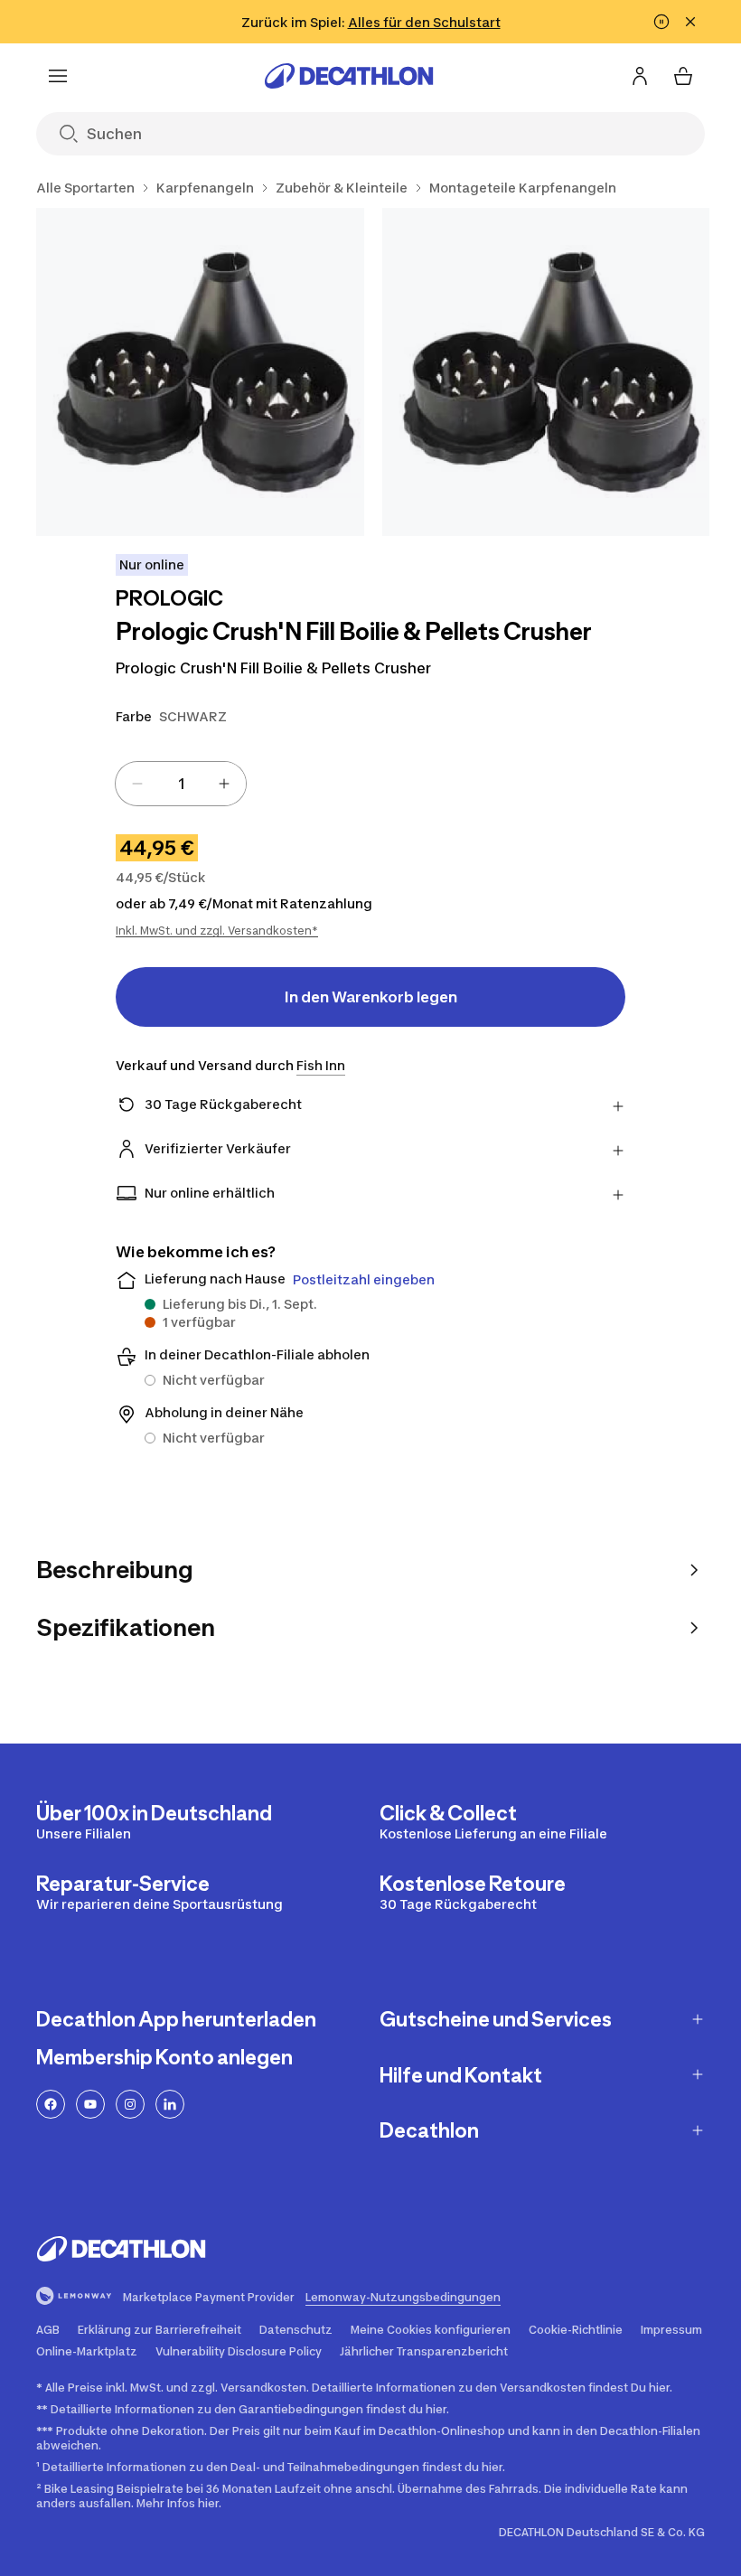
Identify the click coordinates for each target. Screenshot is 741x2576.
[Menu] (58, 76)
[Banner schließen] (690, 22)
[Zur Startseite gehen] (349, 76)
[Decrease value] (137, 784)
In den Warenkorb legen (371, 997)
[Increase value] (224, 784)
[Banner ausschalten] (661, 22)
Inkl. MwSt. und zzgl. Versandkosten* (217, 931)
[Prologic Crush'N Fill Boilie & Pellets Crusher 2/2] (546, 372)
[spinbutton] (181, 784)
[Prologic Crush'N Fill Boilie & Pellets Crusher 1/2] (200, 372)
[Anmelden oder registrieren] (640, 76)
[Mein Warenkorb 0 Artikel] (683, 76)
